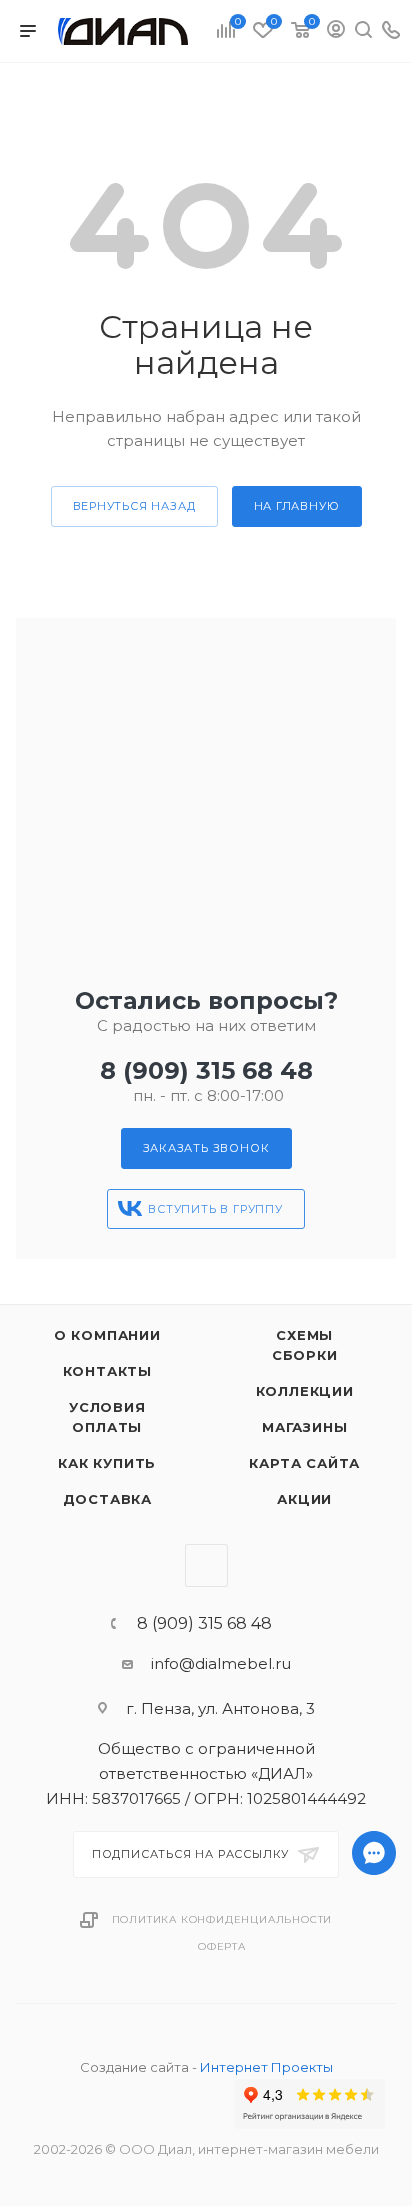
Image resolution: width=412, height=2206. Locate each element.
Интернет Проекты (266, 2067)
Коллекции (305, 1391)
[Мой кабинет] (336, 31)
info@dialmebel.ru (221, 1663)
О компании (107, 1335)
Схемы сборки (305, 1345)
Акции (304, 1499)
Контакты (107, 1371)
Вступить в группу (215, 1209)
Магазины (304, 1427)
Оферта (222, 1946)
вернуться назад (134, 506)
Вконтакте (206, 1565)
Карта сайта (304, 1463)
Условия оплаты (107, 1417)
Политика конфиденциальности (222, 1919)
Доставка (107, 1499)
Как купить (107, 1463)
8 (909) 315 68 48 (206, 1070)
